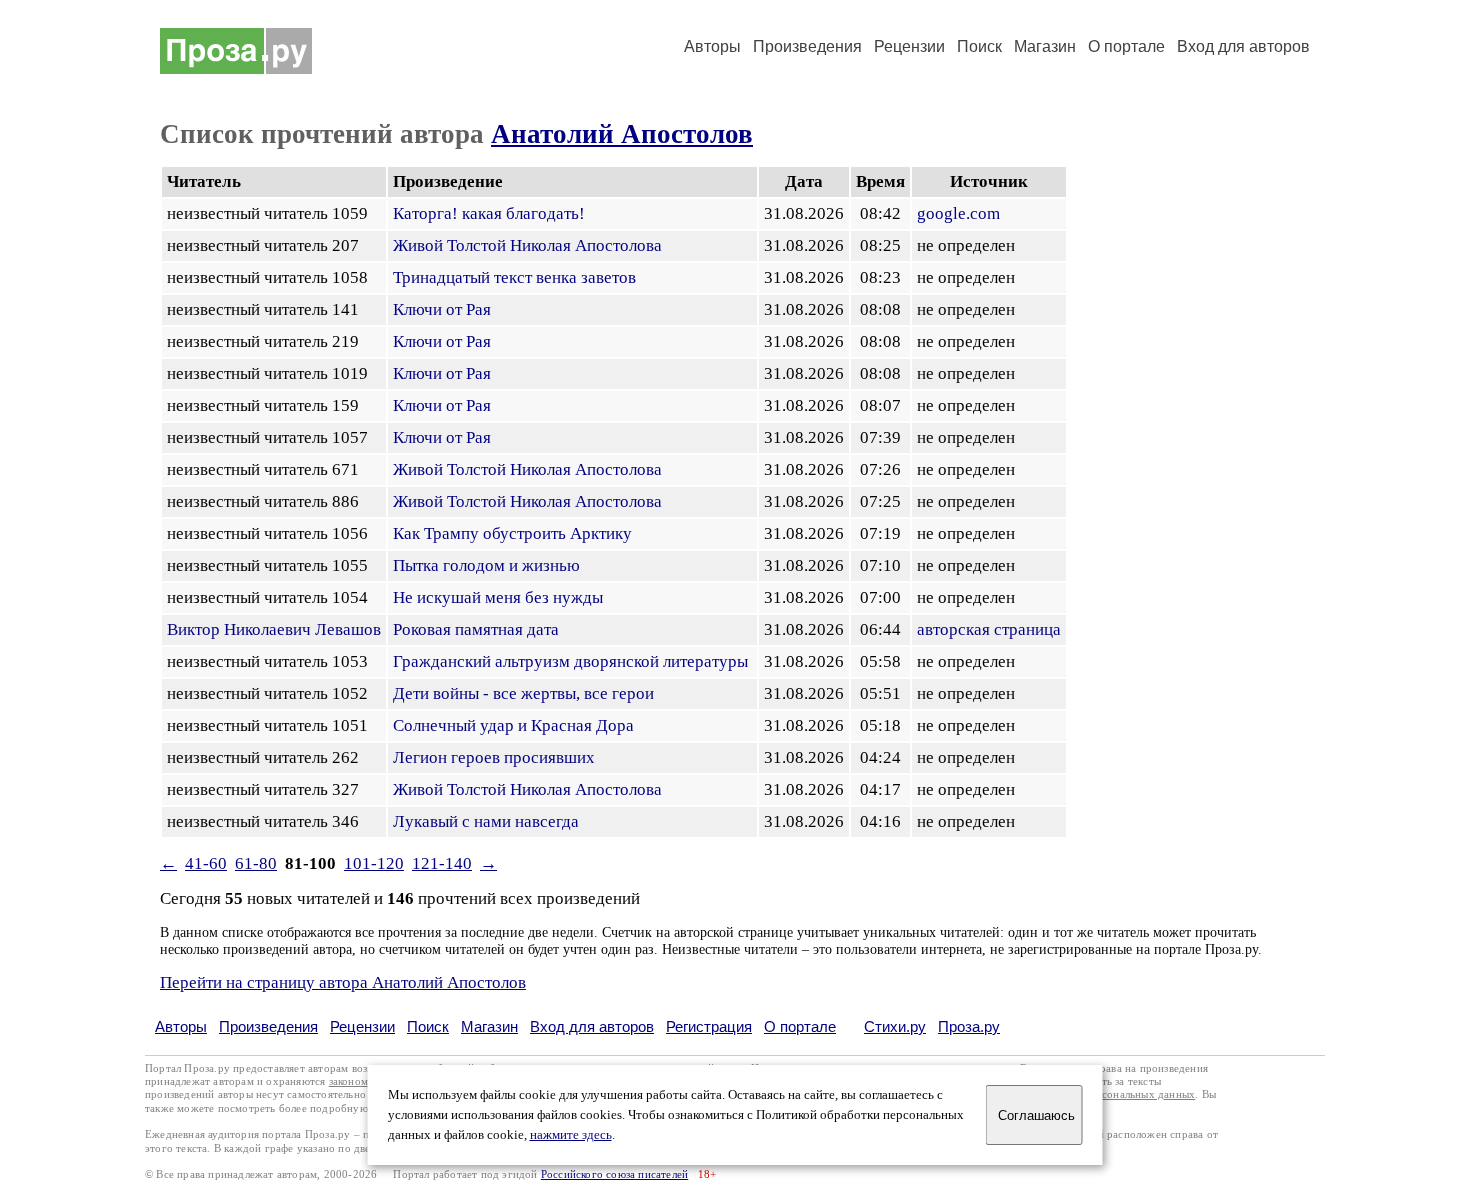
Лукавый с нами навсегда (486, 821)
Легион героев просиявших (494, 757)
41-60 (206, 863)
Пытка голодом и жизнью (486, 565)
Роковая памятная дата (476, 629)
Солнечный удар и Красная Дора (513, 725)
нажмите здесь (571, 1135)
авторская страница (989, 629)
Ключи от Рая (442, 309)
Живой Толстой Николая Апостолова (527, 245)
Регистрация (709, 1026)
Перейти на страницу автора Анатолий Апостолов (343, 982)
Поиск (979, 46)
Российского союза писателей (614, 1174)
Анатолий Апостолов (622, 134)
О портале (800, 1026)
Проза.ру (969, 1026)
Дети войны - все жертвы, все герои (523, 693)
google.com (958, 213)
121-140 (442, 863)
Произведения (807, 46)
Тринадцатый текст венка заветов (514, 277)
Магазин (1045, 46)
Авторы (712, 46)
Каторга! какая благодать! (489, 213)
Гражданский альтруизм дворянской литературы (570, 661)
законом (348, 1081)
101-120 (374, 863)
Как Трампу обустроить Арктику (512, 533)
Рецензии (909, 46)
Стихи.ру (895, 1026)
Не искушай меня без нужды (498, 597)
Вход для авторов (1243, 46)
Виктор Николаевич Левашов (274, 629)
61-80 (256, 863)
